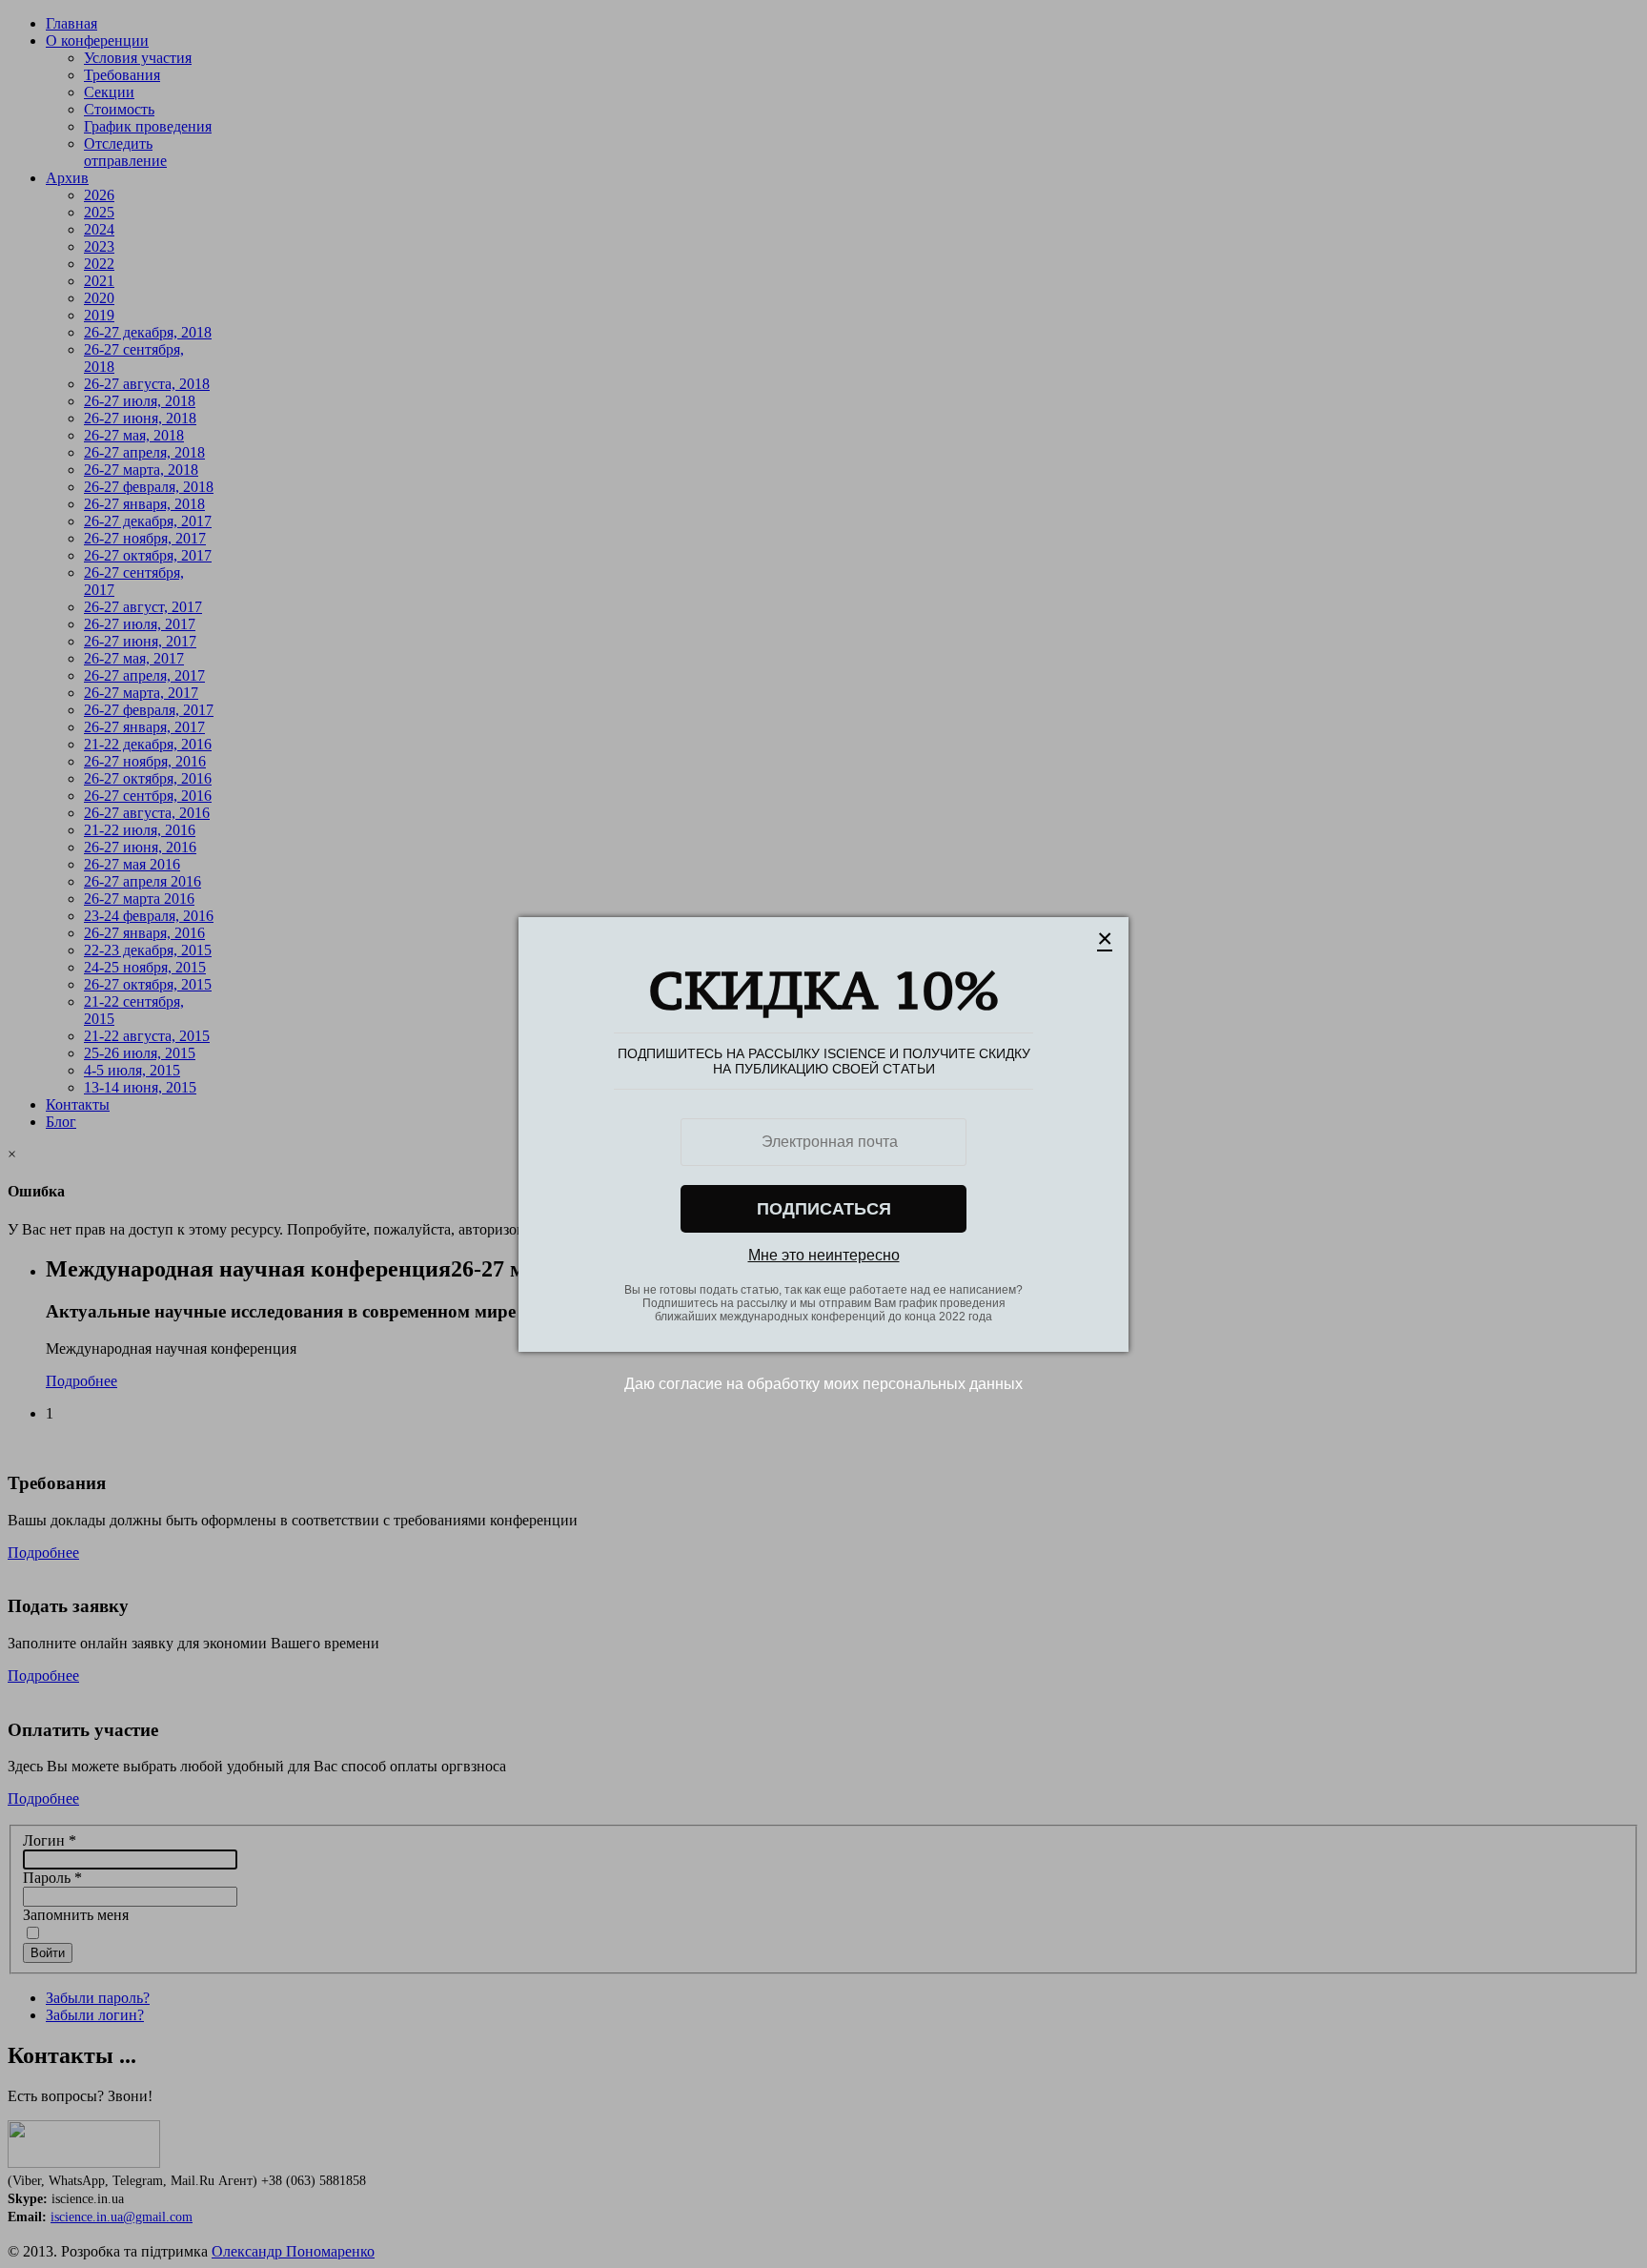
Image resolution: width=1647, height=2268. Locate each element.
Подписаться (824, 1209)
